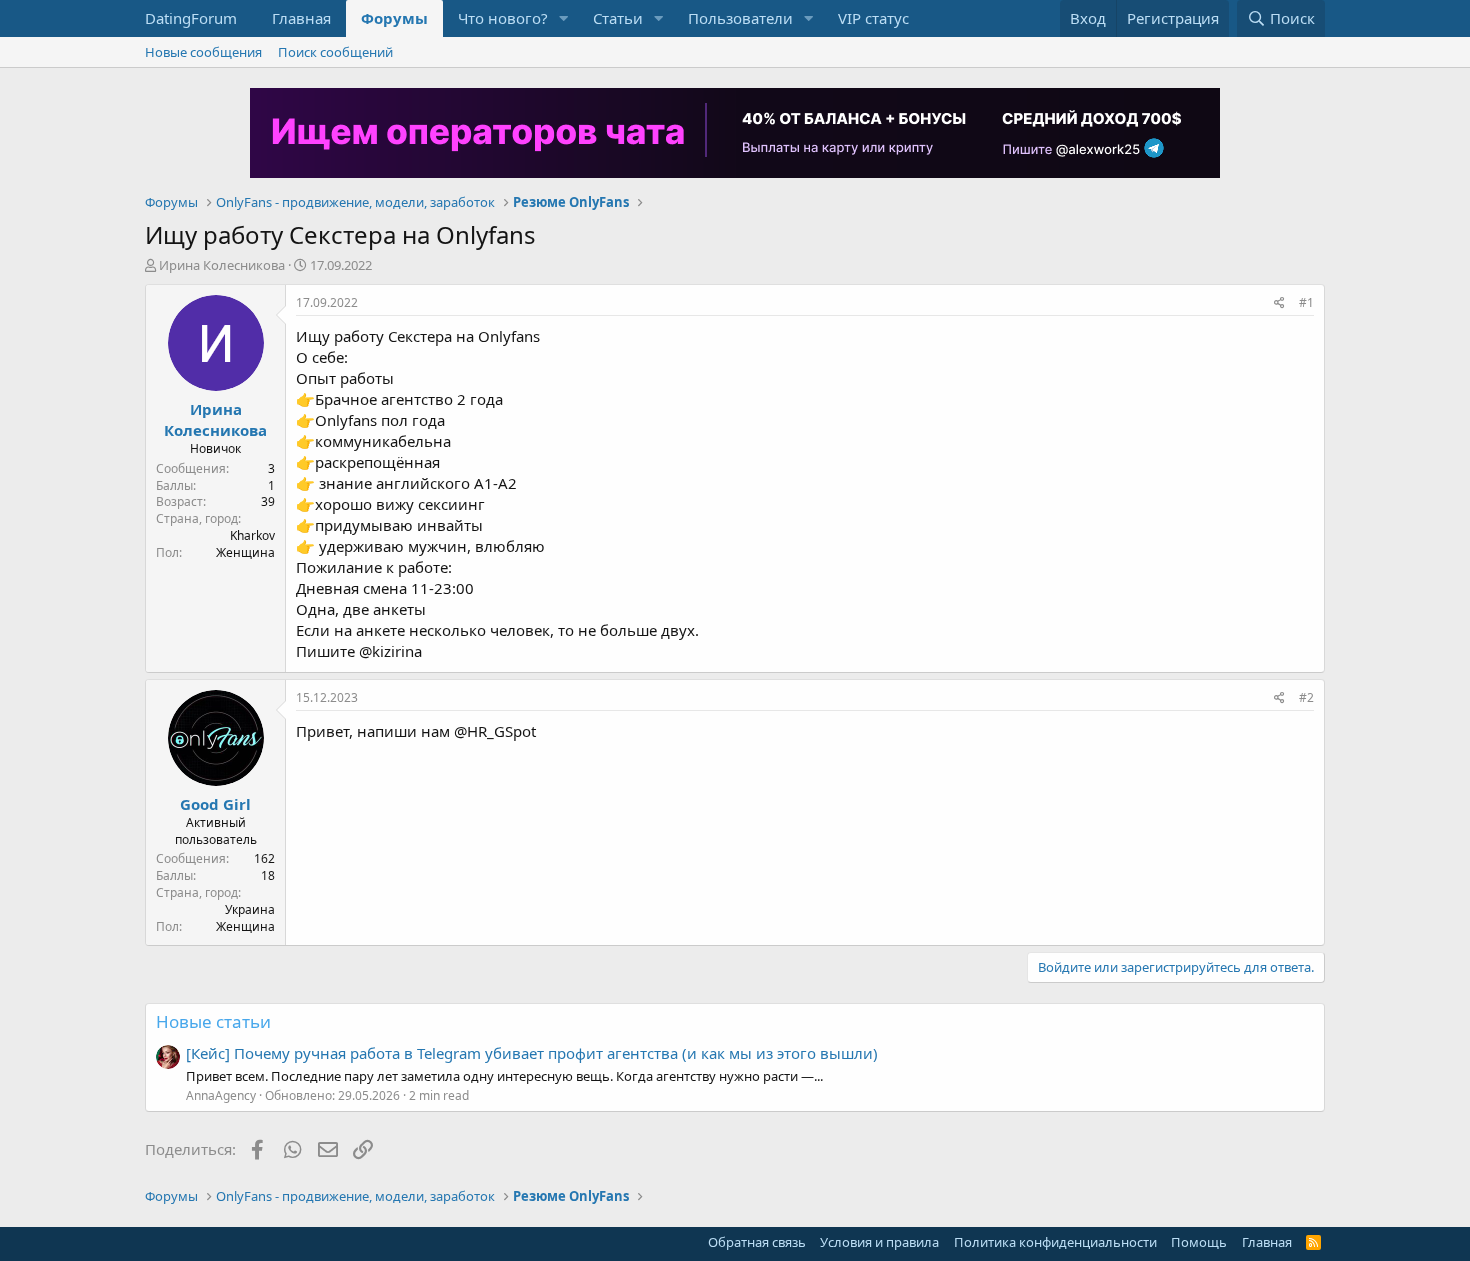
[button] (564, 18)
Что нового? (503, 18)
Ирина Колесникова (222, 265)
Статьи (618, 18)
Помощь (1199, 1242)
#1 (1306, 302)
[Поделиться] (1279, 303)
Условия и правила (879, 1242)
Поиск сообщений (335, 52)
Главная (301, 18)
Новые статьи (213, 1021)
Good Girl (215, 804)
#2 (1306, 697)
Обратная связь (757, 1242)
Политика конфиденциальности (1055, 1242)
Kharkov (252, 535)
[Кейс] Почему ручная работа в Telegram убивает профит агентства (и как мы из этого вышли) (532, 1053)
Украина (250, 909)
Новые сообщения (203, 52)
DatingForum (191, 18)
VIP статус (873, 18)
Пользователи (740, 18)
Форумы (394, 18)
